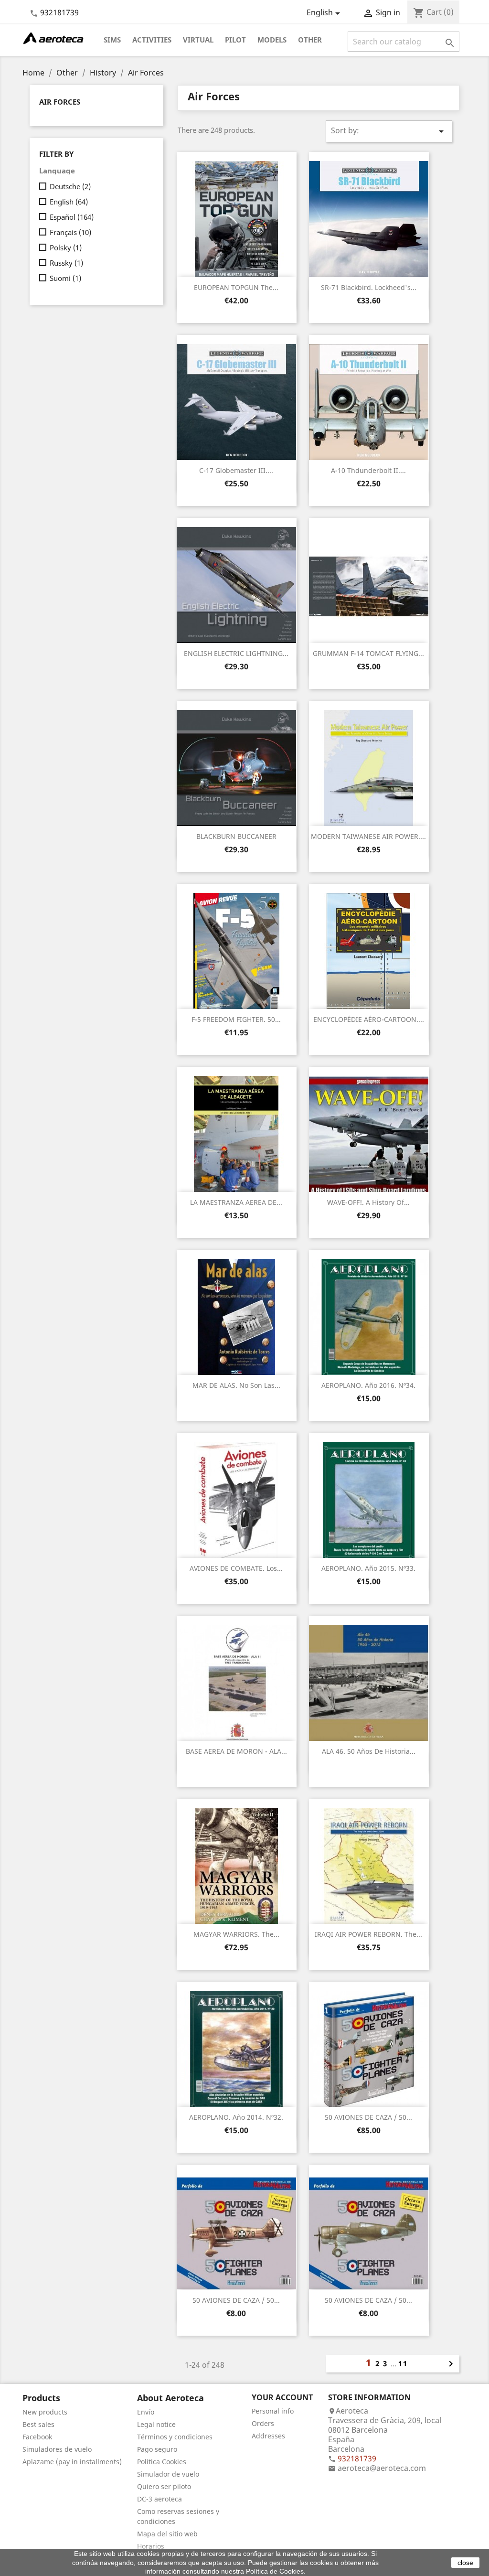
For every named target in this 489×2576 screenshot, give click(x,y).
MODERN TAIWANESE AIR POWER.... (368, 836)
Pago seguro (157, 2449)
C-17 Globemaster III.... (236, 470)
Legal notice (156, 2424)
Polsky (66, 247)
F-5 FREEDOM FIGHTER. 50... (236, 1019)
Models (272, 40)
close (465, 2563)
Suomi (65, 278)
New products (45, 2412)
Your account (282, 2397)
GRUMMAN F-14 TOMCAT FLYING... (368, 653)
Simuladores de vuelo (57, 2449)
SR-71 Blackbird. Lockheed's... (369, 287)
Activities (152, 40)
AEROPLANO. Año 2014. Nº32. (236, 2117)
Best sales (38, 2424)
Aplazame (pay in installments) (72, 2462)
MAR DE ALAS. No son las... (236, 1385)
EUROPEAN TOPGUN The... (236, 287)
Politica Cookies (162, 2462)
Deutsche (70, 186)
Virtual (198, 40)
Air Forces (60, 102)
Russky (66, 263)
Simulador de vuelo (168, 2474)
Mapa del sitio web (167, 2534)
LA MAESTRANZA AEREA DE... (236, 1202)
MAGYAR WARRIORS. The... (236, 1934)
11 (403, 2363)
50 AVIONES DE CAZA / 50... (368, 2117)
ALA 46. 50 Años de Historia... (369, 1751)
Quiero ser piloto (164, 2486)
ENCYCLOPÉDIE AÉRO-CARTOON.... (369, 1019)
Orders (263, 2423)
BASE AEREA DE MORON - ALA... (236, 1751)
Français (70, 232)
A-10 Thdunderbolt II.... (368, 470)
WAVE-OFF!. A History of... (368, 1202)
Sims (112, 40)
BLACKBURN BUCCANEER (236, 836)
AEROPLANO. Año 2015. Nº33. (368, 1568)
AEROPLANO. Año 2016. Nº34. (368, 1385)
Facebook (37, 2437)
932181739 (59, 12)
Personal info (273, 2411)
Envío (146, 2412)
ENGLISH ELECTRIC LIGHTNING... (236, 653)
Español (72, 217)
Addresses (268, 2436)
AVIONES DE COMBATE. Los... (236, 1568)
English (69, 202)
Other (310, 40)
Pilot (235, 40)
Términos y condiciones (175, 2437)
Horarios (151, 2546)
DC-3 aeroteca (159, 2499)
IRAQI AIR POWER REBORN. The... (368, 1934)
